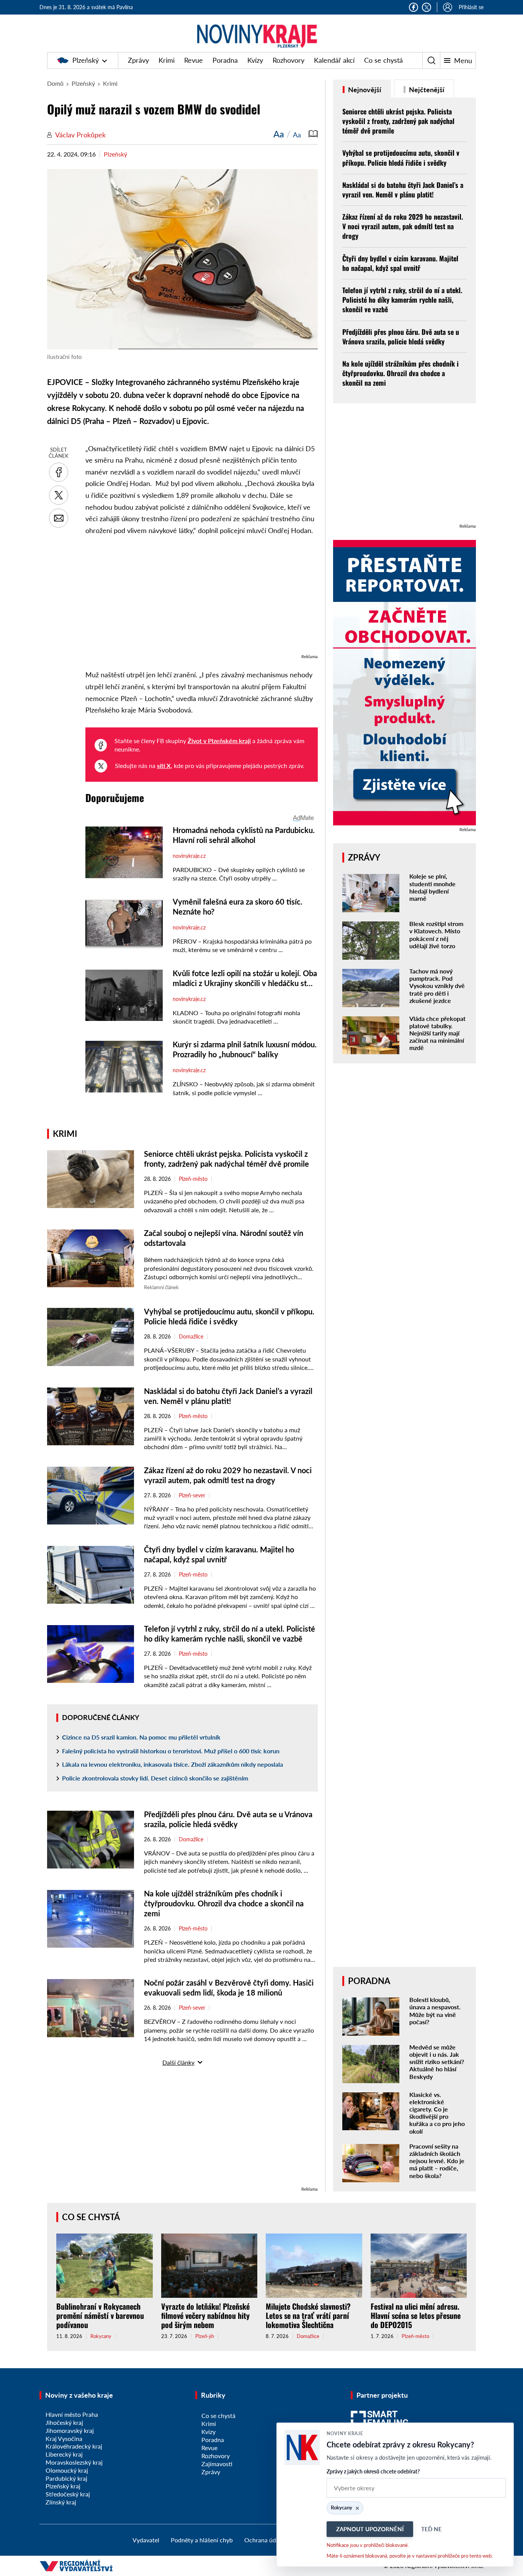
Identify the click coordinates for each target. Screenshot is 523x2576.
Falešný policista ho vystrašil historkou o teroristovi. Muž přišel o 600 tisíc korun (171, 1751)
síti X (164, 765)
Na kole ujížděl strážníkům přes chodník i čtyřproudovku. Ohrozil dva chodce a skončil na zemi (224, 1903)
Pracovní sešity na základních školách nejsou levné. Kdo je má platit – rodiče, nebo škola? (437, 2161)
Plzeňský (86, 60)
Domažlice (191, 1337)
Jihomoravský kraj (70, 2430)
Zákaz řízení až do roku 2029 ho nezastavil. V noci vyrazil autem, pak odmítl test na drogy (403, 226)
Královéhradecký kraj (74, 2446)
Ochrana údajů (264, 2540)
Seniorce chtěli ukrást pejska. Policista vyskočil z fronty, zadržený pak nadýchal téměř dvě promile (398, 121)
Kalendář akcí (334, 60)
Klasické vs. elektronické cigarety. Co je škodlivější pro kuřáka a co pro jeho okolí (437, 2113)
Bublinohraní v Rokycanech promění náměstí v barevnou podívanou (100, 2315)
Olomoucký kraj (67, 2470)
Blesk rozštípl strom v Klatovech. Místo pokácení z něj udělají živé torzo (436, 935)
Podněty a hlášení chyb (202, 2540)
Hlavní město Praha (72, 2414)
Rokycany (101, 2336)
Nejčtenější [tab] (426, 90)
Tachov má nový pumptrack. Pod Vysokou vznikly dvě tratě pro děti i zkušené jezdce (437, 986)
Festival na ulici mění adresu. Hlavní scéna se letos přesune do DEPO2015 (416, 2315)
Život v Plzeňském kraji (219, 741)
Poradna (225, 60)
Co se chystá (383, 60)
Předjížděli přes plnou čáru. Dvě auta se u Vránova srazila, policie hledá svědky (401, 337)
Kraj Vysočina (64, 2438)
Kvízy (255, 60)
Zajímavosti (217, 2464)
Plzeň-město (193, 1179)
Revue (194, 60)
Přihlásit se (471, 7)
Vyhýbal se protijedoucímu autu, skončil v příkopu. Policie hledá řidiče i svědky (401, 157)
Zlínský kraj (61, 2502)
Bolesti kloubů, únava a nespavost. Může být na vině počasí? (435, 2011)
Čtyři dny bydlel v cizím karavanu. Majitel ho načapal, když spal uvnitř (400, 263)
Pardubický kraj (66, 2478)
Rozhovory (288, 60)
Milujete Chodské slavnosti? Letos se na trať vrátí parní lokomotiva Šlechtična (308, 2315)
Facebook (413, 7)
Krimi (167, 60)
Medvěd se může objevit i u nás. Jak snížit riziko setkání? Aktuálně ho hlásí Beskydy (437, 2062)
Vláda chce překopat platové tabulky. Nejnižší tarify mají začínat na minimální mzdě (437, 1033)
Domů (55, 83)
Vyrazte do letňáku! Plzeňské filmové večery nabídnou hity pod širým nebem (205, 2315)
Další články (178, 2062)
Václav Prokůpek (80, 135)
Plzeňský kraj (63, 2486)
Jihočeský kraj (64, 2422)
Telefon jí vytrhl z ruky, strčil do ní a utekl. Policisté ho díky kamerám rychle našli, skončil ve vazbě (402, 300)
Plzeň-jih (205, 2336)
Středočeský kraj (68, 2494)
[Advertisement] (202, 598)
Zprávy (138, 60)
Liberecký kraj (64, 2454)
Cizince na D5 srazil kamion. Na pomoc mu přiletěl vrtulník (141, 1737)
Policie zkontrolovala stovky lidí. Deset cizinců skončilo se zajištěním (155, 1778)
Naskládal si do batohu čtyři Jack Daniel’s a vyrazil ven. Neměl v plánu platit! (403, 190)
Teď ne (431, 2529)
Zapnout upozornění (370, 2529)
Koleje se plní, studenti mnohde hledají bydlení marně (432, 887)
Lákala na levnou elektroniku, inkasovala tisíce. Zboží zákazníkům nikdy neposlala (172, 1764)
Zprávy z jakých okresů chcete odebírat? (373, 2471)
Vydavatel (146, 2540)
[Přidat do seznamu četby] (313, 134)
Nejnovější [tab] (364, 90)
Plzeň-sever (192, 1495)
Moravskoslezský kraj (74, 2462)
